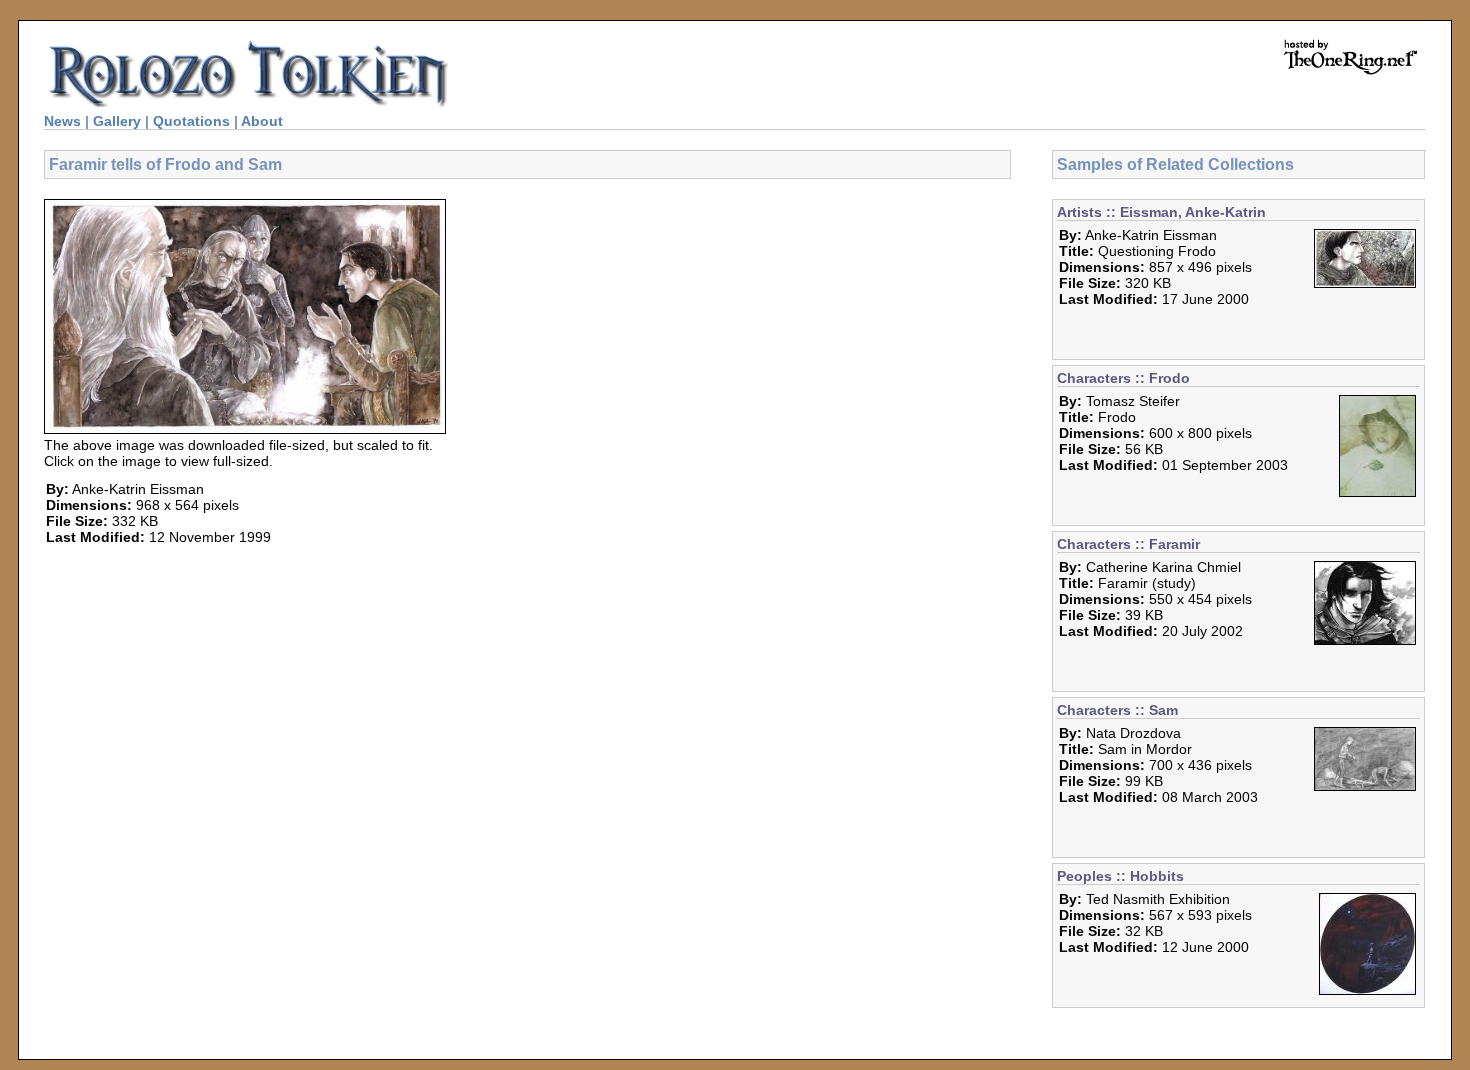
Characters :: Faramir (1128, 544)
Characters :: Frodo (1123, 378)
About (262, 121)
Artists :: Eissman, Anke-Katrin (1161, 212)
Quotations (191, 121)
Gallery (117, 121)
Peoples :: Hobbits (1120, 876)
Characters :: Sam (1117, 710)
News (62, 121)
